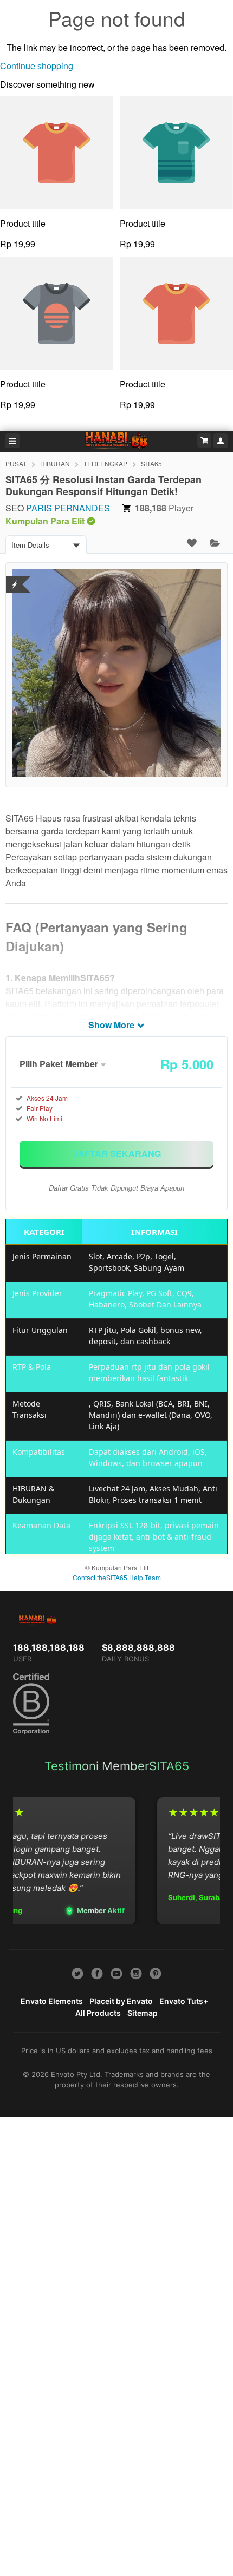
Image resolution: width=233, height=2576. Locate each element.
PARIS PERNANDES (68, 508)
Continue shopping (37, 66)
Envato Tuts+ (184, 2001)
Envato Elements (52, 2001)
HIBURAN (55, 464)
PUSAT (16, 464)
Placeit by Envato (121, 2001)
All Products (98, 2013)
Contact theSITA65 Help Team (117, 1577)
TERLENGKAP (105, 464)
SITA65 (151, 464)
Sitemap (143, 2013)
